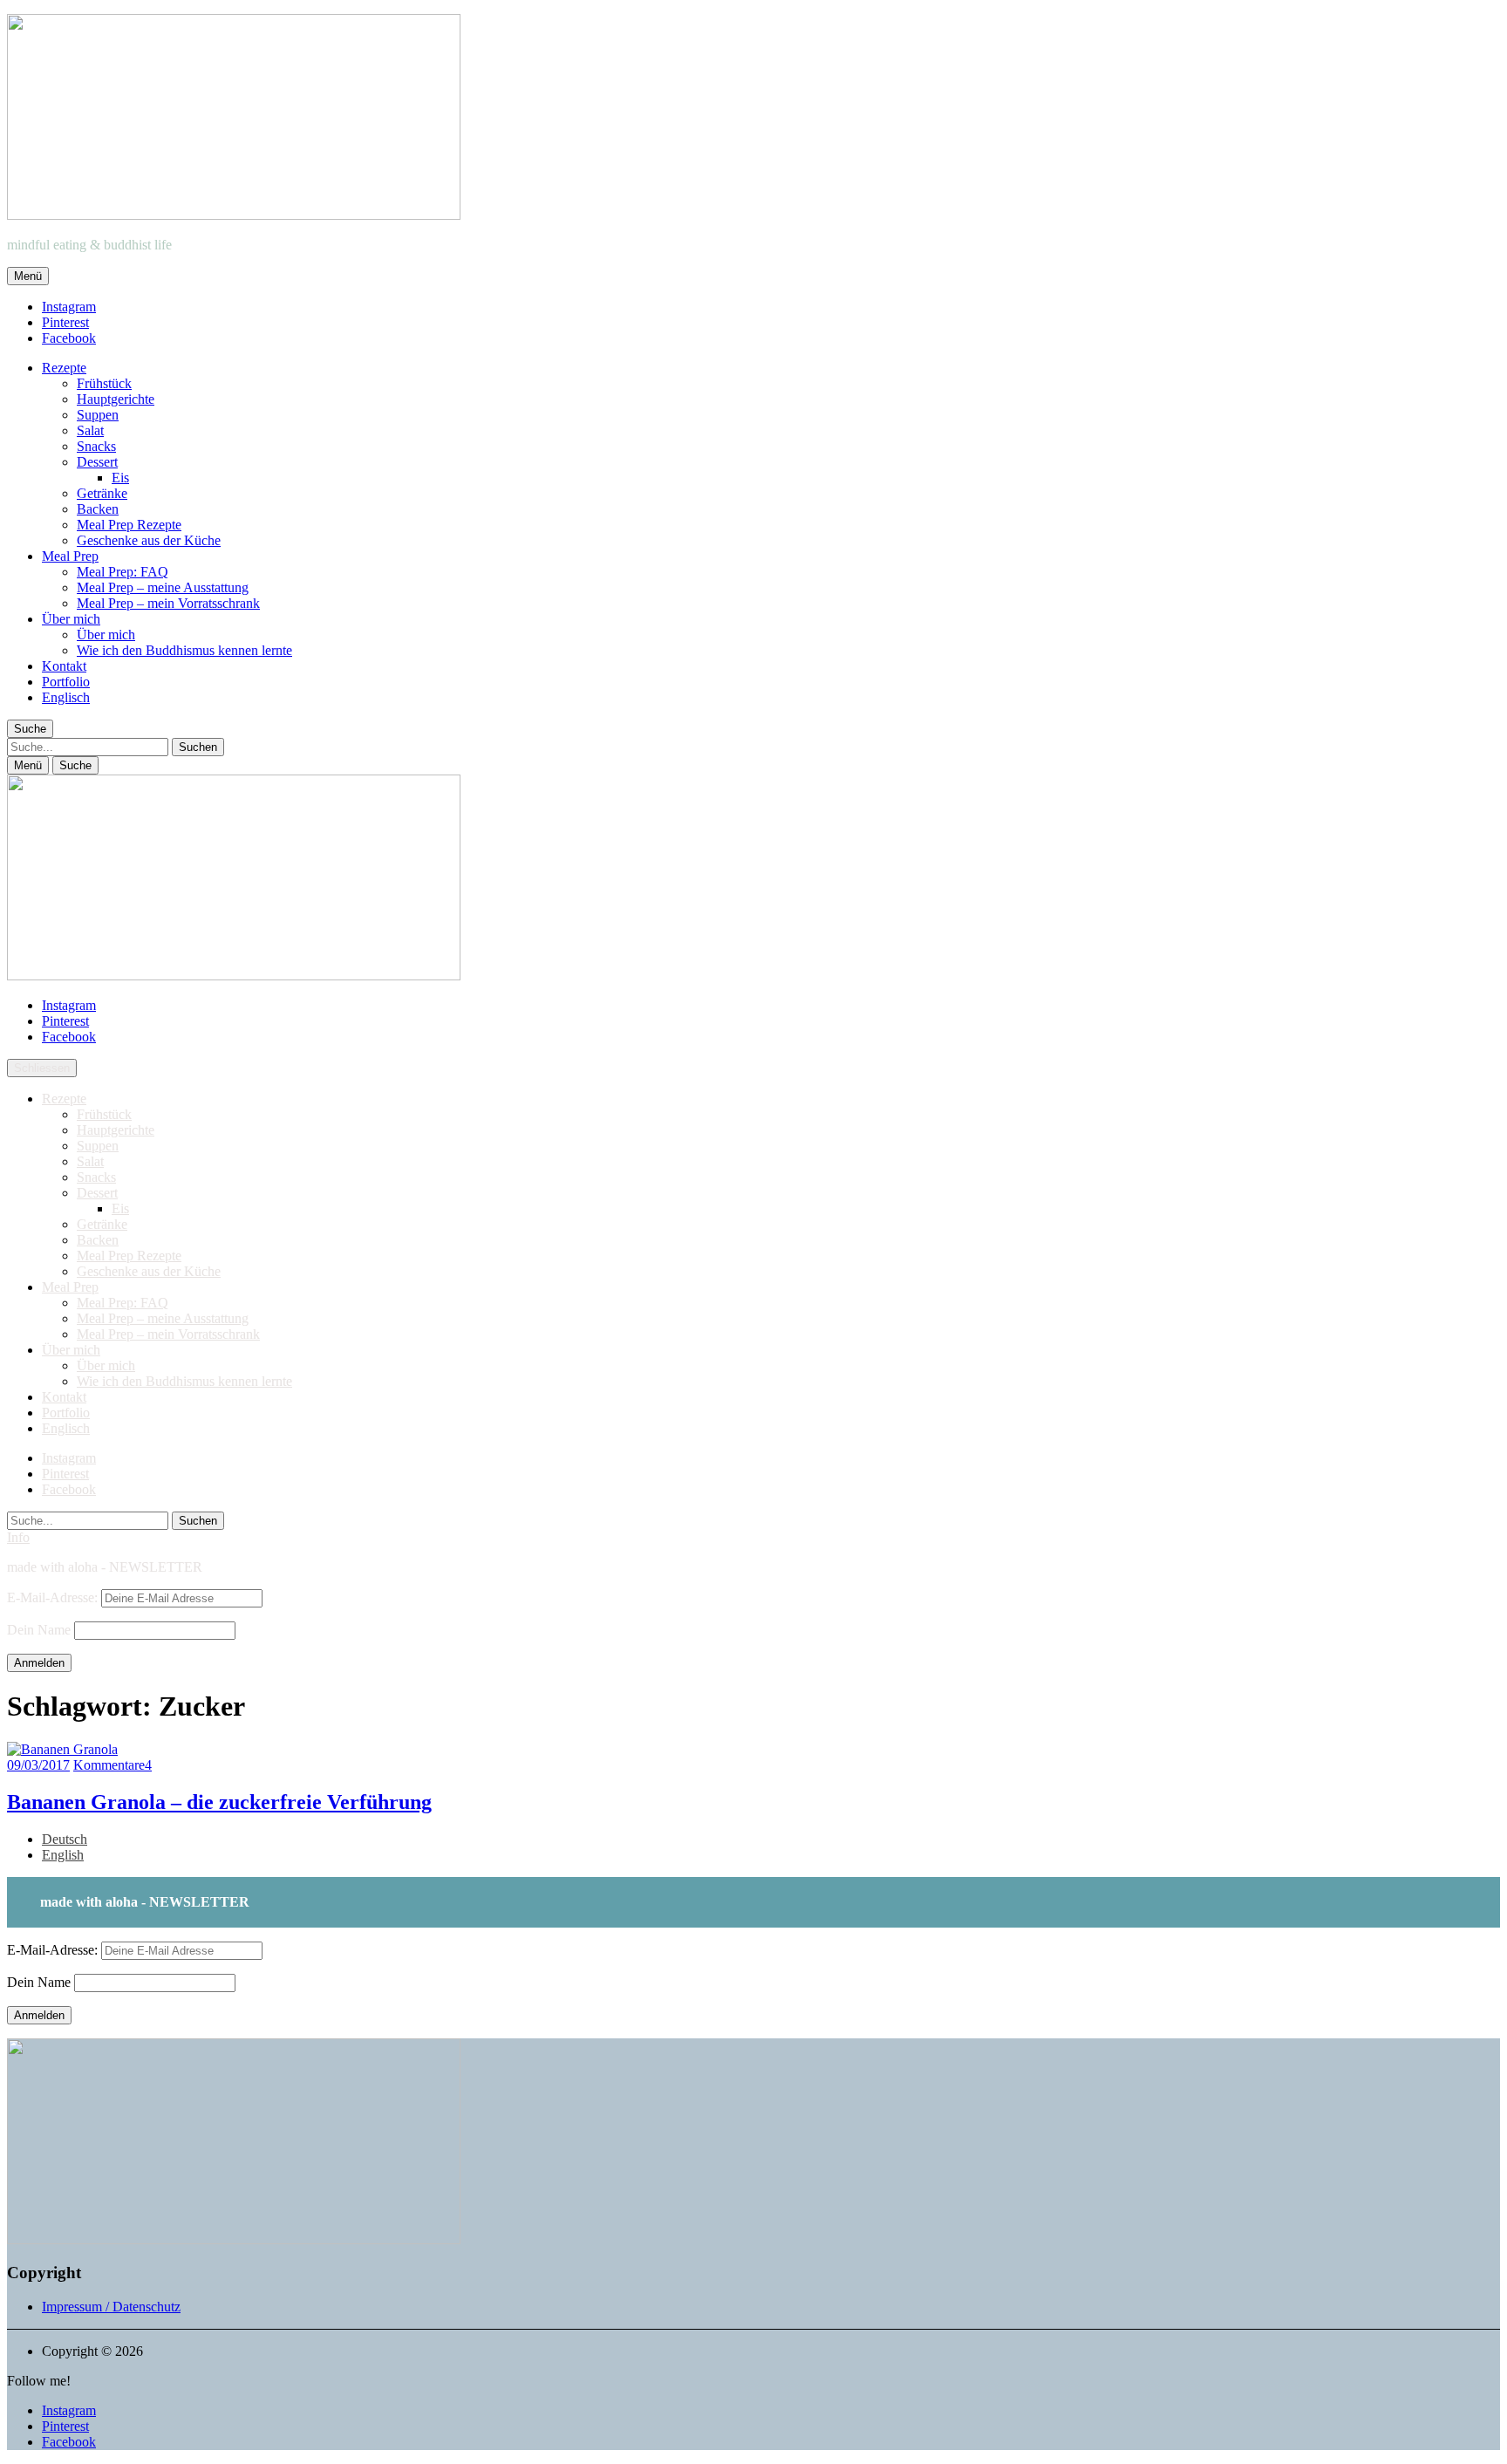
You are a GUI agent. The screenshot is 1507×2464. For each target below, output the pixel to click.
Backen (98, 509)
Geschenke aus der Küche (149, 540)
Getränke (102, 493)
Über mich (71, 619)
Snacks (96, 446)
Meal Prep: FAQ (123, 572)
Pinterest (65, 322)
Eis (120, 478)
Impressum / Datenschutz (111, 2307)
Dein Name (39, 1630)
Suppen (98, 415)
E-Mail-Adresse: (54, 1597)
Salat (90, 430)
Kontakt (64, 666)
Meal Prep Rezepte (129, 525)
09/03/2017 (38, 1765)
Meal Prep (70, 556)
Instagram (69, 307)
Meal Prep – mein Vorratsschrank (168, 603)
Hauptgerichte (116, 399)
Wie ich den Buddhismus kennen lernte (184, 650)
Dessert (97, 462)
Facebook (69, 338)
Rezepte (64, 368)
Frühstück (104, 383)
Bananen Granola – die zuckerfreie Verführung (219, 1802)
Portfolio (66, 682)
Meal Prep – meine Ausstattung (163, 587)
